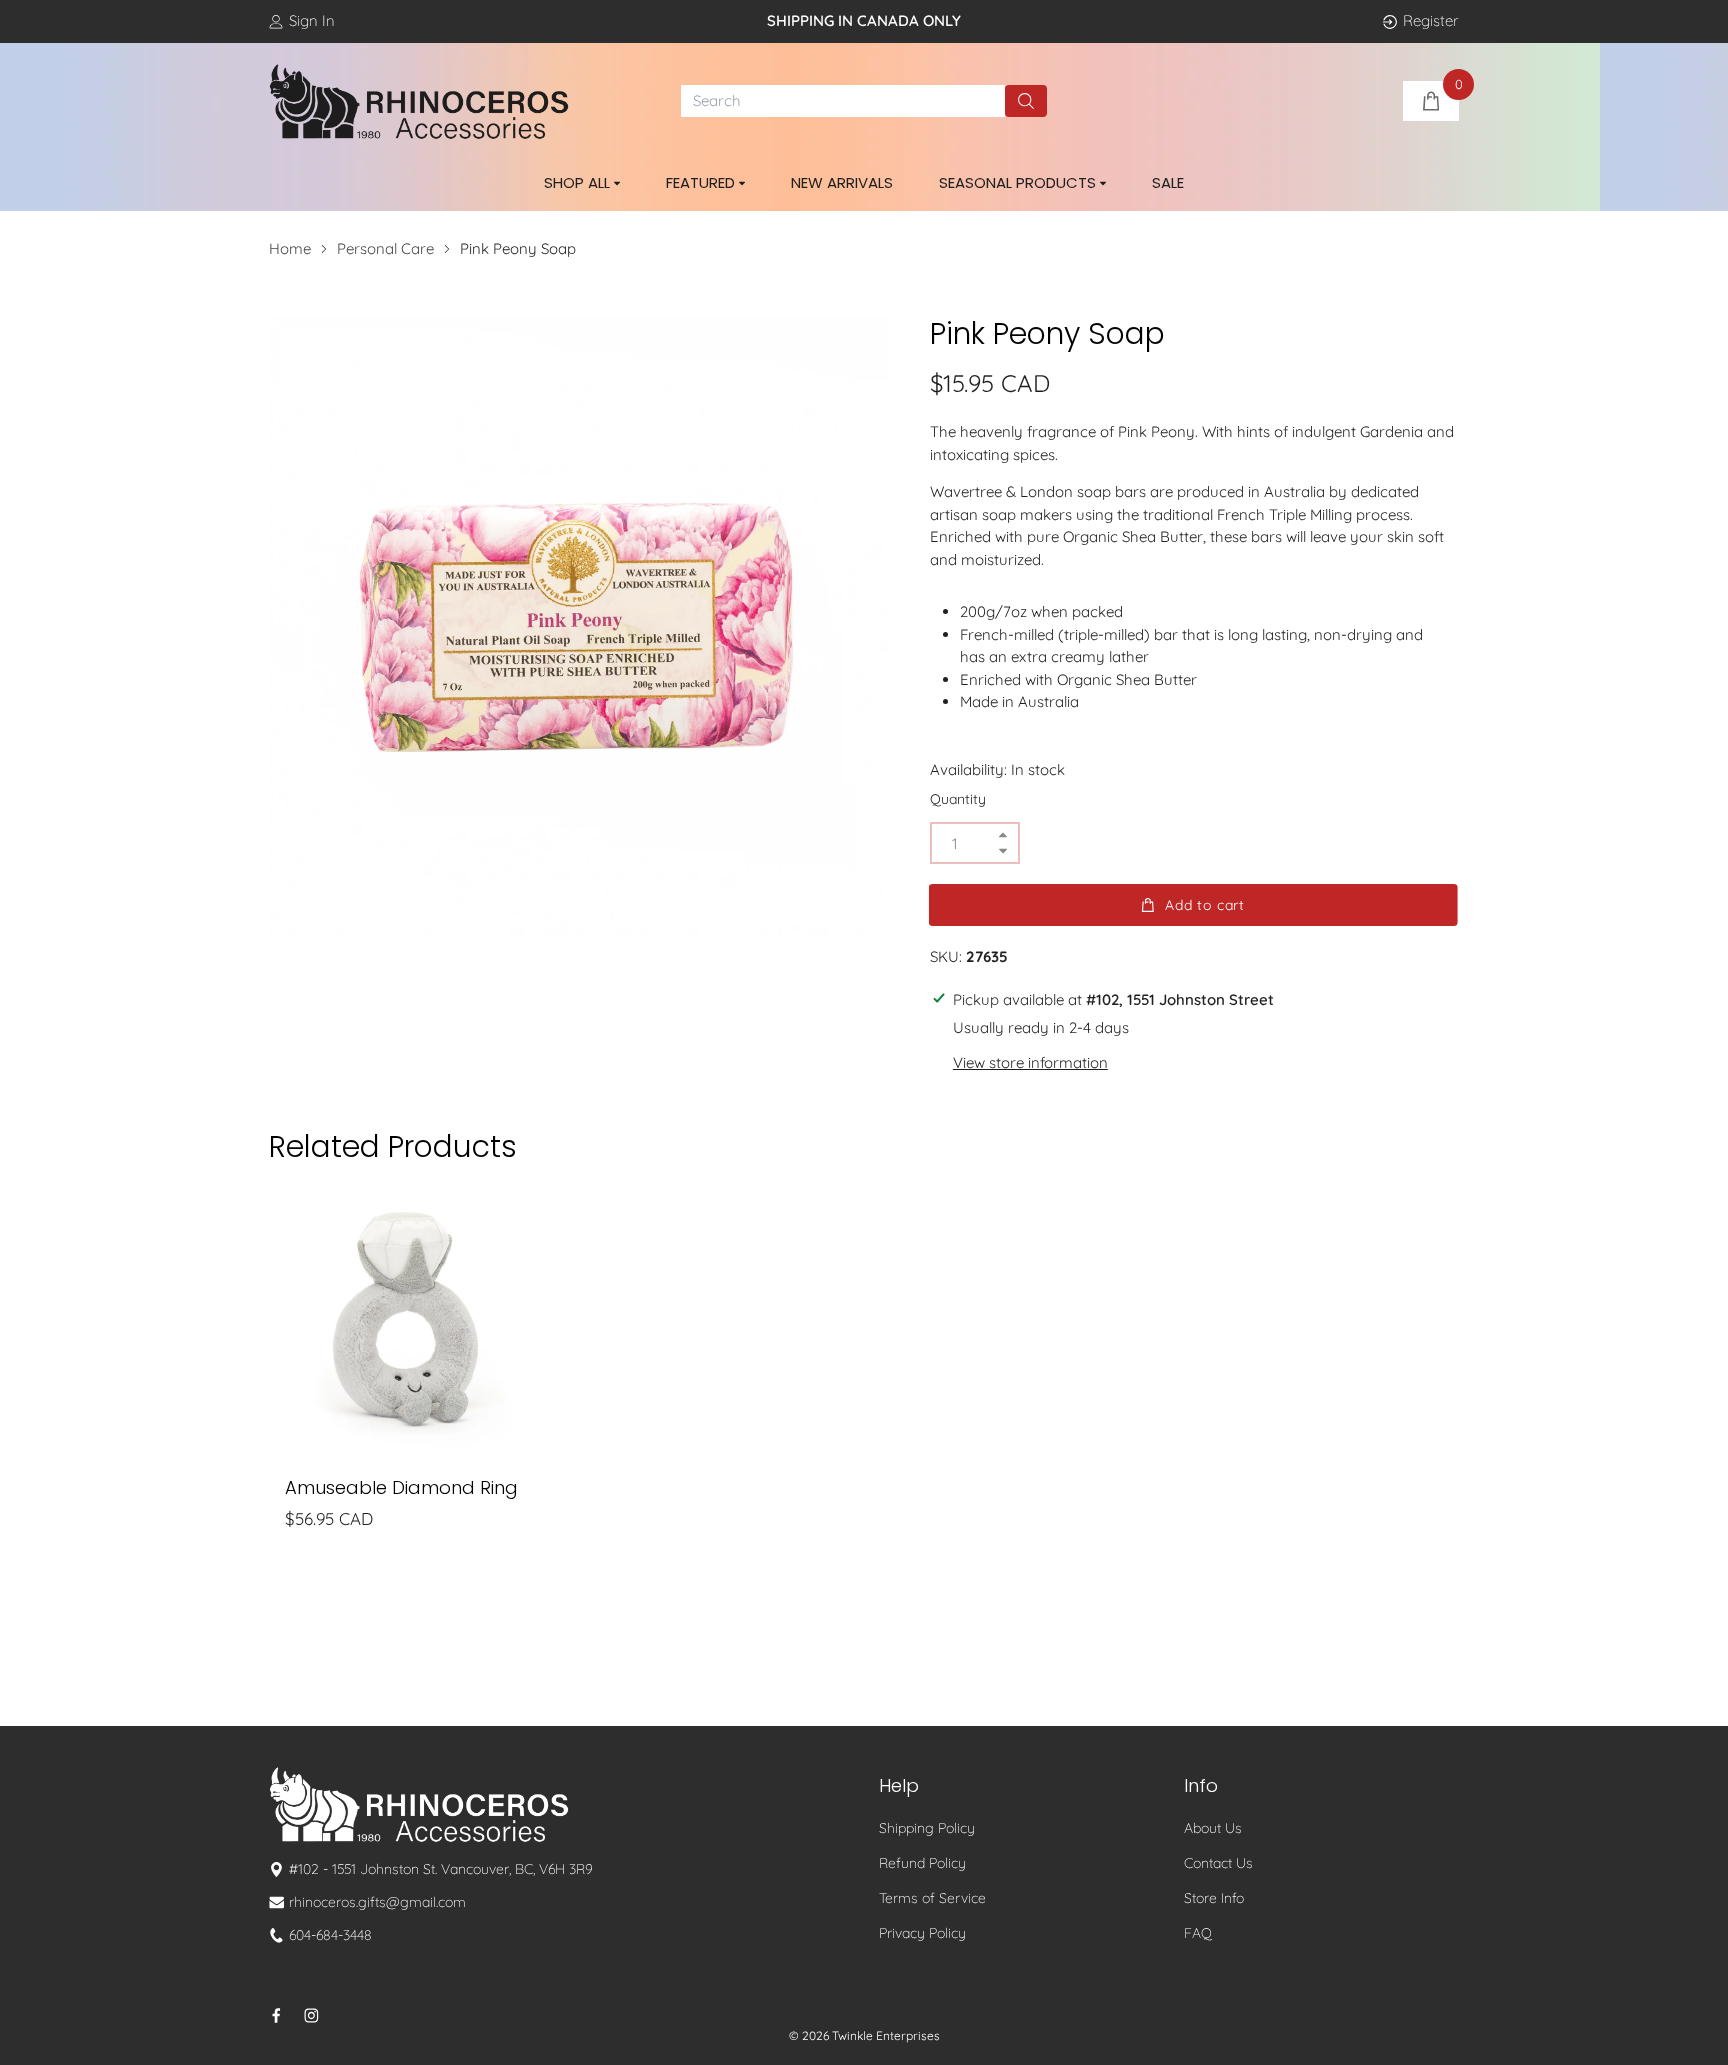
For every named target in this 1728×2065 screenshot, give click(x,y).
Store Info (1214, 1898)
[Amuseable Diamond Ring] (406, 1322)
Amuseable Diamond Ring (401, 1487)
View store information (1030, 1062)
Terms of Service (932, 1898)
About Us (1213, 1828)
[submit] (1026, 101)
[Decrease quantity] (1003, 850)
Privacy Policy (922, 1933)
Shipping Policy (927, 1828)
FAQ (1198, 1933)
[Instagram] (311, 2015)
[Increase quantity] (1003, 835)
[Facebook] (276, 2015)
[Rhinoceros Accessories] (419, 102)
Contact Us (1218, 1863)
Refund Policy (922, 1863)
